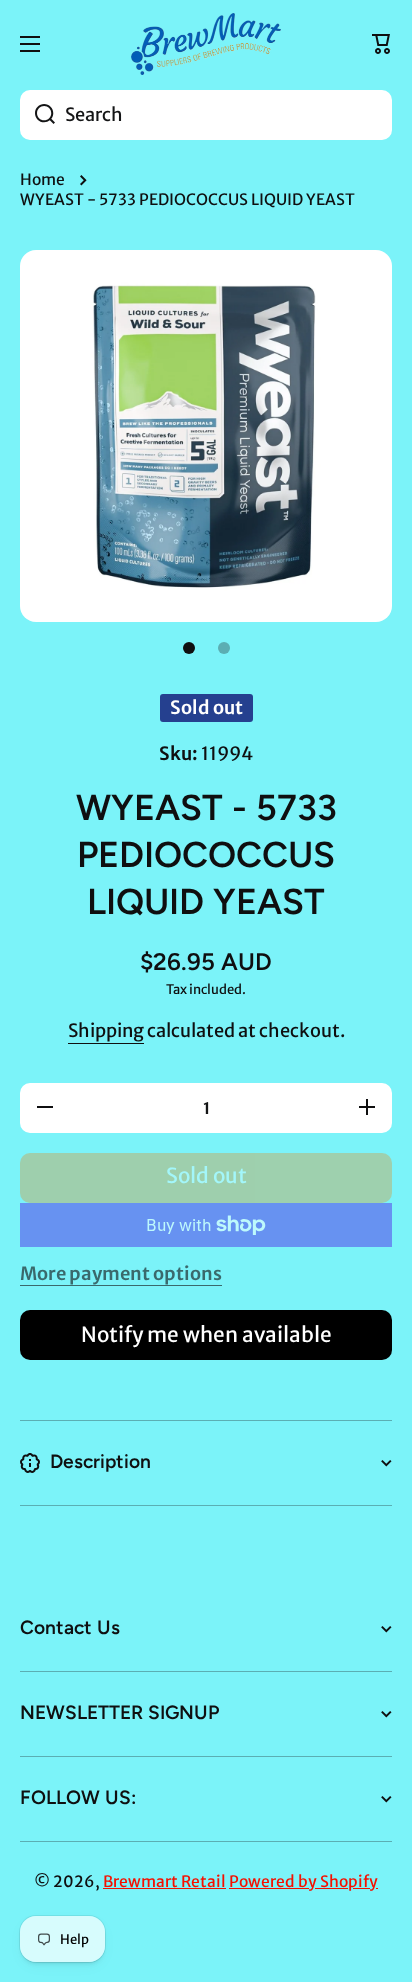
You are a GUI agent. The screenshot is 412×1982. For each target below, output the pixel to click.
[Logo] (206, 44)
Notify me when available (206, 1335)
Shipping (106, 1030)
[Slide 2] (224, 648)
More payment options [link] (121, 1273)
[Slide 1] (189, 648)
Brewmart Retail (164, 1881)
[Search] (37, 115)
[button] (382, 44)
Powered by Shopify (303, 1881)
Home (42, 179)
